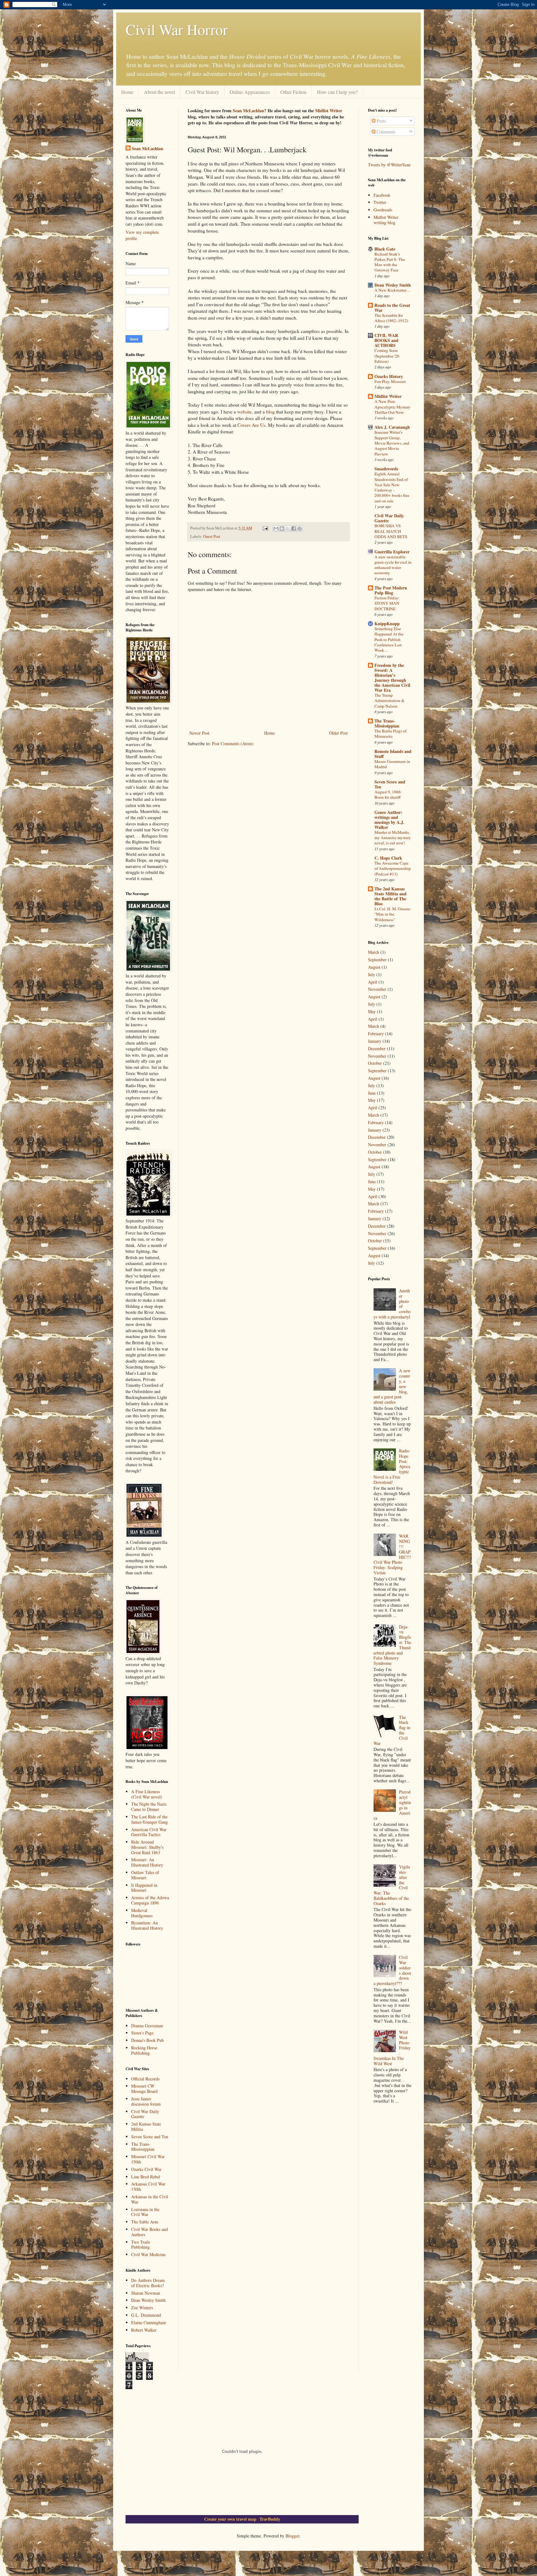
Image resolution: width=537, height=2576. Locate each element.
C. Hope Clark (388, 858)
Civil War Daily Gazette (145, 2114)
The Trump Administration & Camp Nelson (389, 701)
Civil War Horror (177, 29)
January (375, 1041)
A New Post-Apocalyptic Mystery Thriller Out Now (392, 407)
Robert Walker (144, 2330)
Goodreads (383, 210)
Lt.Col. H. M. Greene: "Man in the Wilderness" (393, 914)
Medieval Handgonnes (142, 1913)
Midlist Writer (329, 111)
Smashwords (386, 469)
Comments (385, 132)
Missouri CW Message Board (144, 2089)
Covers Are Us (251, 425)
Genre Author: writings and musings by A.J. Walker (389, 820)
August (374, 967)
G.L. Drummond (146, 2315)
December (377, 1048)
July (372, 974)
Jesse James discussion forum (146, 2101)
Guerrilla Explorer (392, 552)
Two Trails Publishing (141, 2245)
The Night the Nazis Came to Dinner (149, 1807)
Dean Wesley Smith (148, 2300)
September (377, 960)
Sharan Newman (146, 2293)
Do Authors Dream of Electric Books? (148, 2283)
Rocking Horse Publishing (144, 2050)
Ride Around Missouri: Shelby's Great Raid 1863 (147, 1847)
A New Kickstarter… (392, 290)
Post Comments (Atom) (233, 743)
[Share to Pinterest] (300, 529)
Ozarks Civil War (146, 2169)
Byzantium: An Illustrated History (147, 1925)
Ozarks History (389, 376)
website (244, 412)
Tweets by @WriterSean (389, 165)
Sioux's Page (142, 2033)
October (375, 1063)
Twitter (380, 202)
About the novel (159, 92)
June (372, 1093)
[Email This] (276, 529)
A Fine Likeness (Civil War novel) (147, 1794)
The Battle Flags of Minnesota (390, 734)
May (372, 1011)
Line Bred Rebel (146, 2177)
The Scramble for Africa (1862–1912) (391, 318)
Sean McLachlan (248, 111)
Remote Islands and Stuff (393, 754)
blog (270, 412)
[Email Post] (265, 528)
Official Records (145, 2079)
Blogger (292, 2536)
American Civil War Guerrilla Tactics (149, 1832)
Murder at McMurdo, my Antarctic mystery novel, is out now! (393, 838)
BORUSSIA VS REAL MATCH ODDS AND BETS (391, 531)
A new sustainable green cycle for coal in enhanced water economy (393, 565)
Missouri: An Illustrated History (147, 1862)
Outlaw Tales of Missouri (145, 1875)
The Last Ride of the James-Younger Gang (149, 1819)
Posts (381, 121)
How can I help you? (337, 92)
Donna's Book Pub (147, 2040)
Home (127, 92)
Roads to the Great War (392, 308)
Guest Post (212, 536)
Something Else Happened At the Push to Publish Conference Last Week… (389, 639)
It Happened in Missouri (144, 1888)
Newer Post (199, 733)
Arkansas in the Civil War (150, 2199)
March (374, 952)
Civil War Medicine (148, 2254)
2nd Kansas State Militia (146, 2126)
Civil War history (202, 92)
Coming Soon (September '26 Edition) (387, 356)
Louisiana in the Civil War (145, 2212)
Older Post (338, 733)
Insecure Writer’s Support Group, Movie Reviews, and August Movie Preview (392, 443)
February (376, 1034)
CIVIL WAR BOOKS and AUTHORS (386, 340)
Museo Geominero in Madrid (392, 764)
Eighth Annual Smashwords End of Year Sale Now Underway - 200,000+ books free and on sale (392, 487)
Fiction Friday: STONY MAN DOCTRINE (387, 603)
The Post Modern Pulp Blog (391, 590)
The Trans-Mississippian (143, 2147)
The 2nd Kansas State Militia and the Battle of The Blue (390, 896)
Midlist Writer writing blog (386, 220)
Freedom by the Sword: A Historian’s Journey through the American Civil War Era (392, 678)
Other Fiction (293, 92)
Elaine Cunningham (149, 2322)
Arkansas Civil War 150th (148, 2186)
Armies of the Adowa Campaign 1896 (150, 1900)
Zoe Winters (142, 2308)
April (373, 982)
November (377, 989)
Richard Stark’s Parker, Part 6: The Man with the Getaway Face (390, 262)
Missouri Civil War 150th (148, 2159)
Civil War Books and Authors (149, 2232)
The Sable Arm (145, 2222)
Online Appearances (250, 92)
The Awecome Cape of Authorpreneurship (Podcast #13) (393, 868)
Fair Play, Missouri (390, 381)
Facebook (382, 195)
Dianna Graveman (147, 2026)
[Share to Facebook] (294, 529)
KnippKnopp (387, 623)
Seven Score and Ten (150, 2137)
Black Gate (385, 249)
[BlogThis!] (282, 529)
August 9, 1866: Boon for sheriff (388, 794)
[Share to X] (288, 529)
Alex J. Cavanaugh (392, 427)
